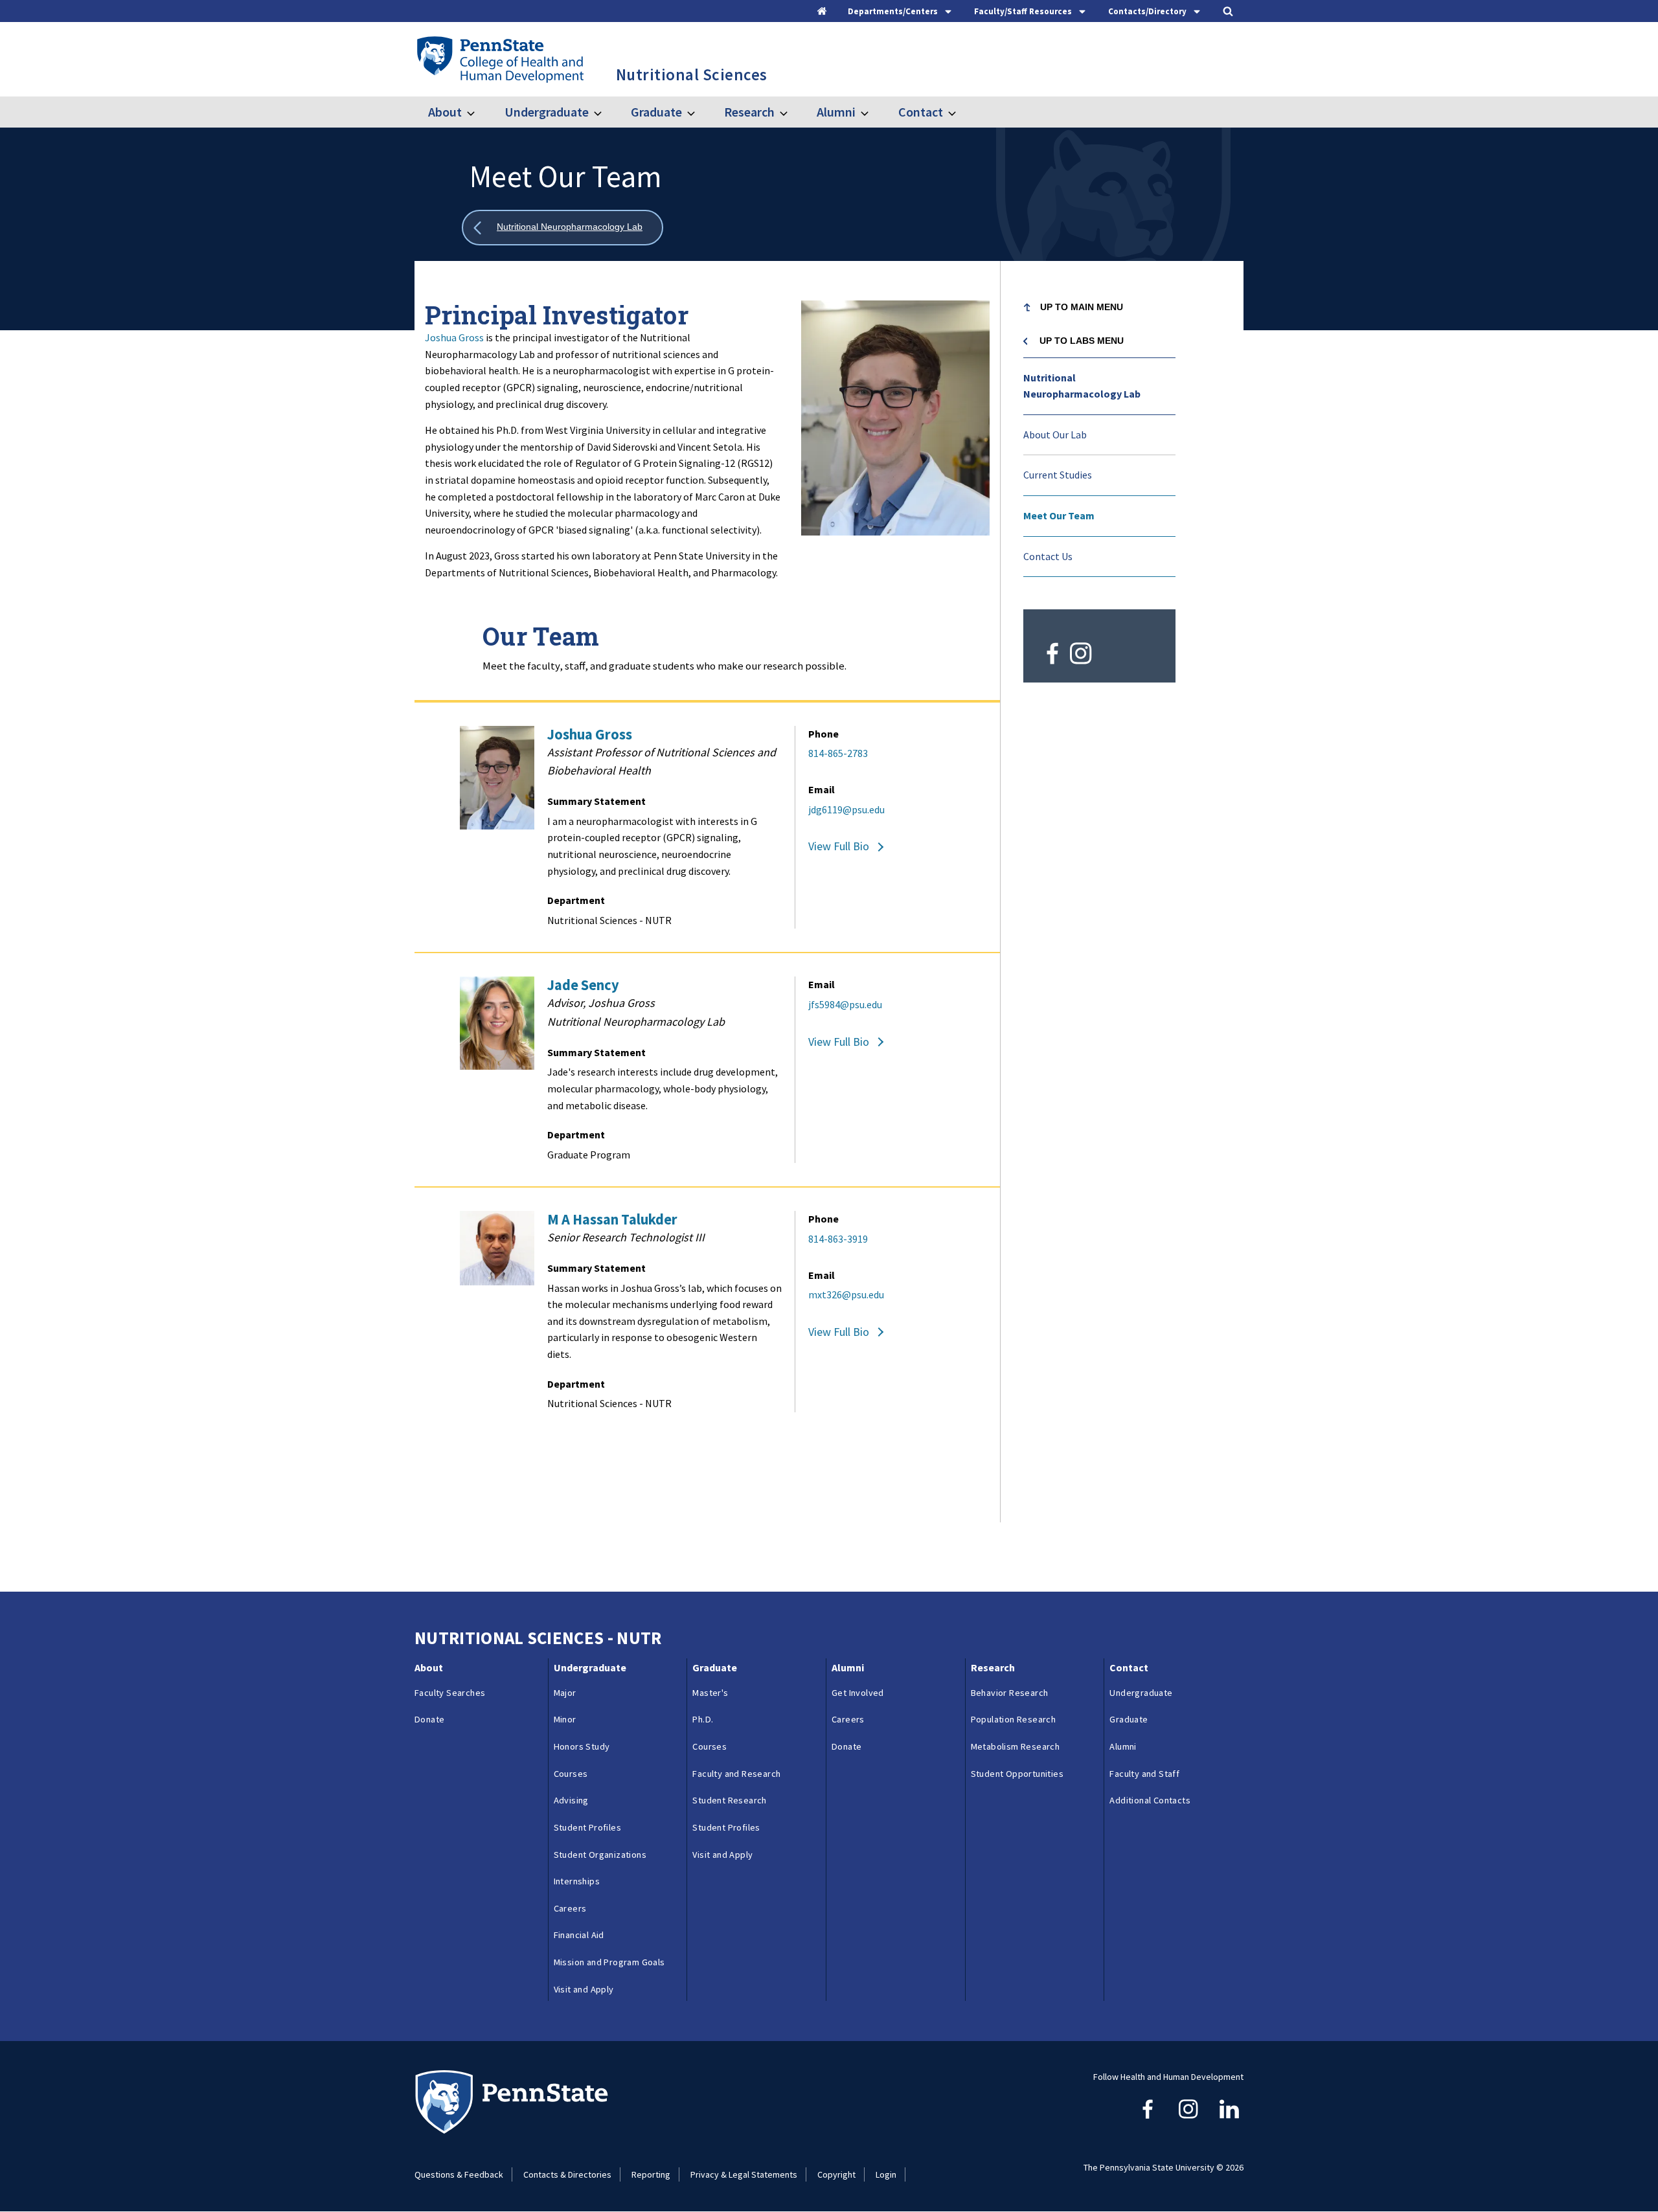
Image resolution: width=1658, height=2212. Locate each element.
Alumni (836, 112)
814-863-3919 (838, 1239)
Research (749, 112)
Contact (920, 112)
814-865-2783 (838, 753)
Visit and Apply (584, 1989)
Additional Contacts (1150, 1800)
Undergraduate (546, 112)
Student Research (729, 1800)
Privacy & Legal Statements (744, 2174)
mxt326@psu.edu (846, 1294)
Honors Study (582, 1746)
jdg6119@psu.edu (846, 809)
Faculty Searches (450, 1693)
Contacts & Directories (567, 2174)
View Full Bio (839, 846)
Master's (710, 1693)
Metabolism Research (1016, 1746)
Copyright (836, 2174)
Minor (565, 1719)
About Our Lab (1055, 435)
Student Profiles (587, 1827)
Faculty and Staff (1144, 1774)
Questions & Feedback (459, 2174)
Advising (571, 1800)
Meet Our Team (1059, 515)
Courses (571, 1774)
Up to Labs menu (1082, 341)
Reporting (651, 2174)
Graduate (656, 112)
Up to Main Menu (1082, 307)
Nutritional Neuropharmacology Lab (1082, 386)
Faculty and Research (736, 1774)
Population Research (1014, 1719)
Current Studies (1058, 475)
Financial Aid (579, 1935)
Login (886, 2174)
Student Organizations (600, 1855)
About (445, 112)
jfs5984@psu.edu (845, 1004)
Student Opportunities (1017, 1774)
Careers (570, 1908)
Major (565, 1693)
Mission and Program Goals (609, 1962)
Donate (429, 1719)
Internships (577, 1881)
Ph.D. (703, 1719)
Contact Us (1048, 556)
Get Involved (858, 1693)
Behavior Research (1010, 1693)
